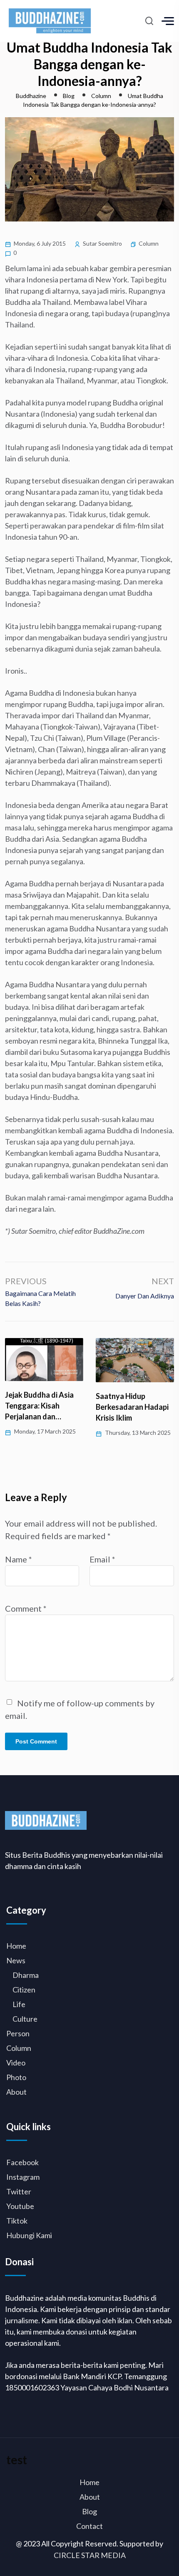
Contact (89, 2526)
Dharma (26, 1975)
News (16, 1960)
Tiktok (17, 2221)
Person (18, 2033)
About (16, 2092)
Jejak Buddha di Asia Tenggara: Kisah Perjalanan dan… (39, 1406)
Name (19, 1559)
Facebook (22, 2162)
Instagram (23, 2177)
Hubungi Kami (29, 2235)
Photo (16, 2077)
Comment (26, 1608)
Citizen (24, 1990)
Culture (25, 2019)
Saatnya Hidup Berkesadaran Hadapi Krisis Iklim (132, 1407)
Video (16, 2063)
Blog (89, 2511)
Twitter (19, 2191)
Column (149, 243)
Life (19, 2004)
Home (16, 1946)
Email (102, 1559)
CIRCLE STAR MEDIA (90, 2555)
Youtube (20, 2206)
